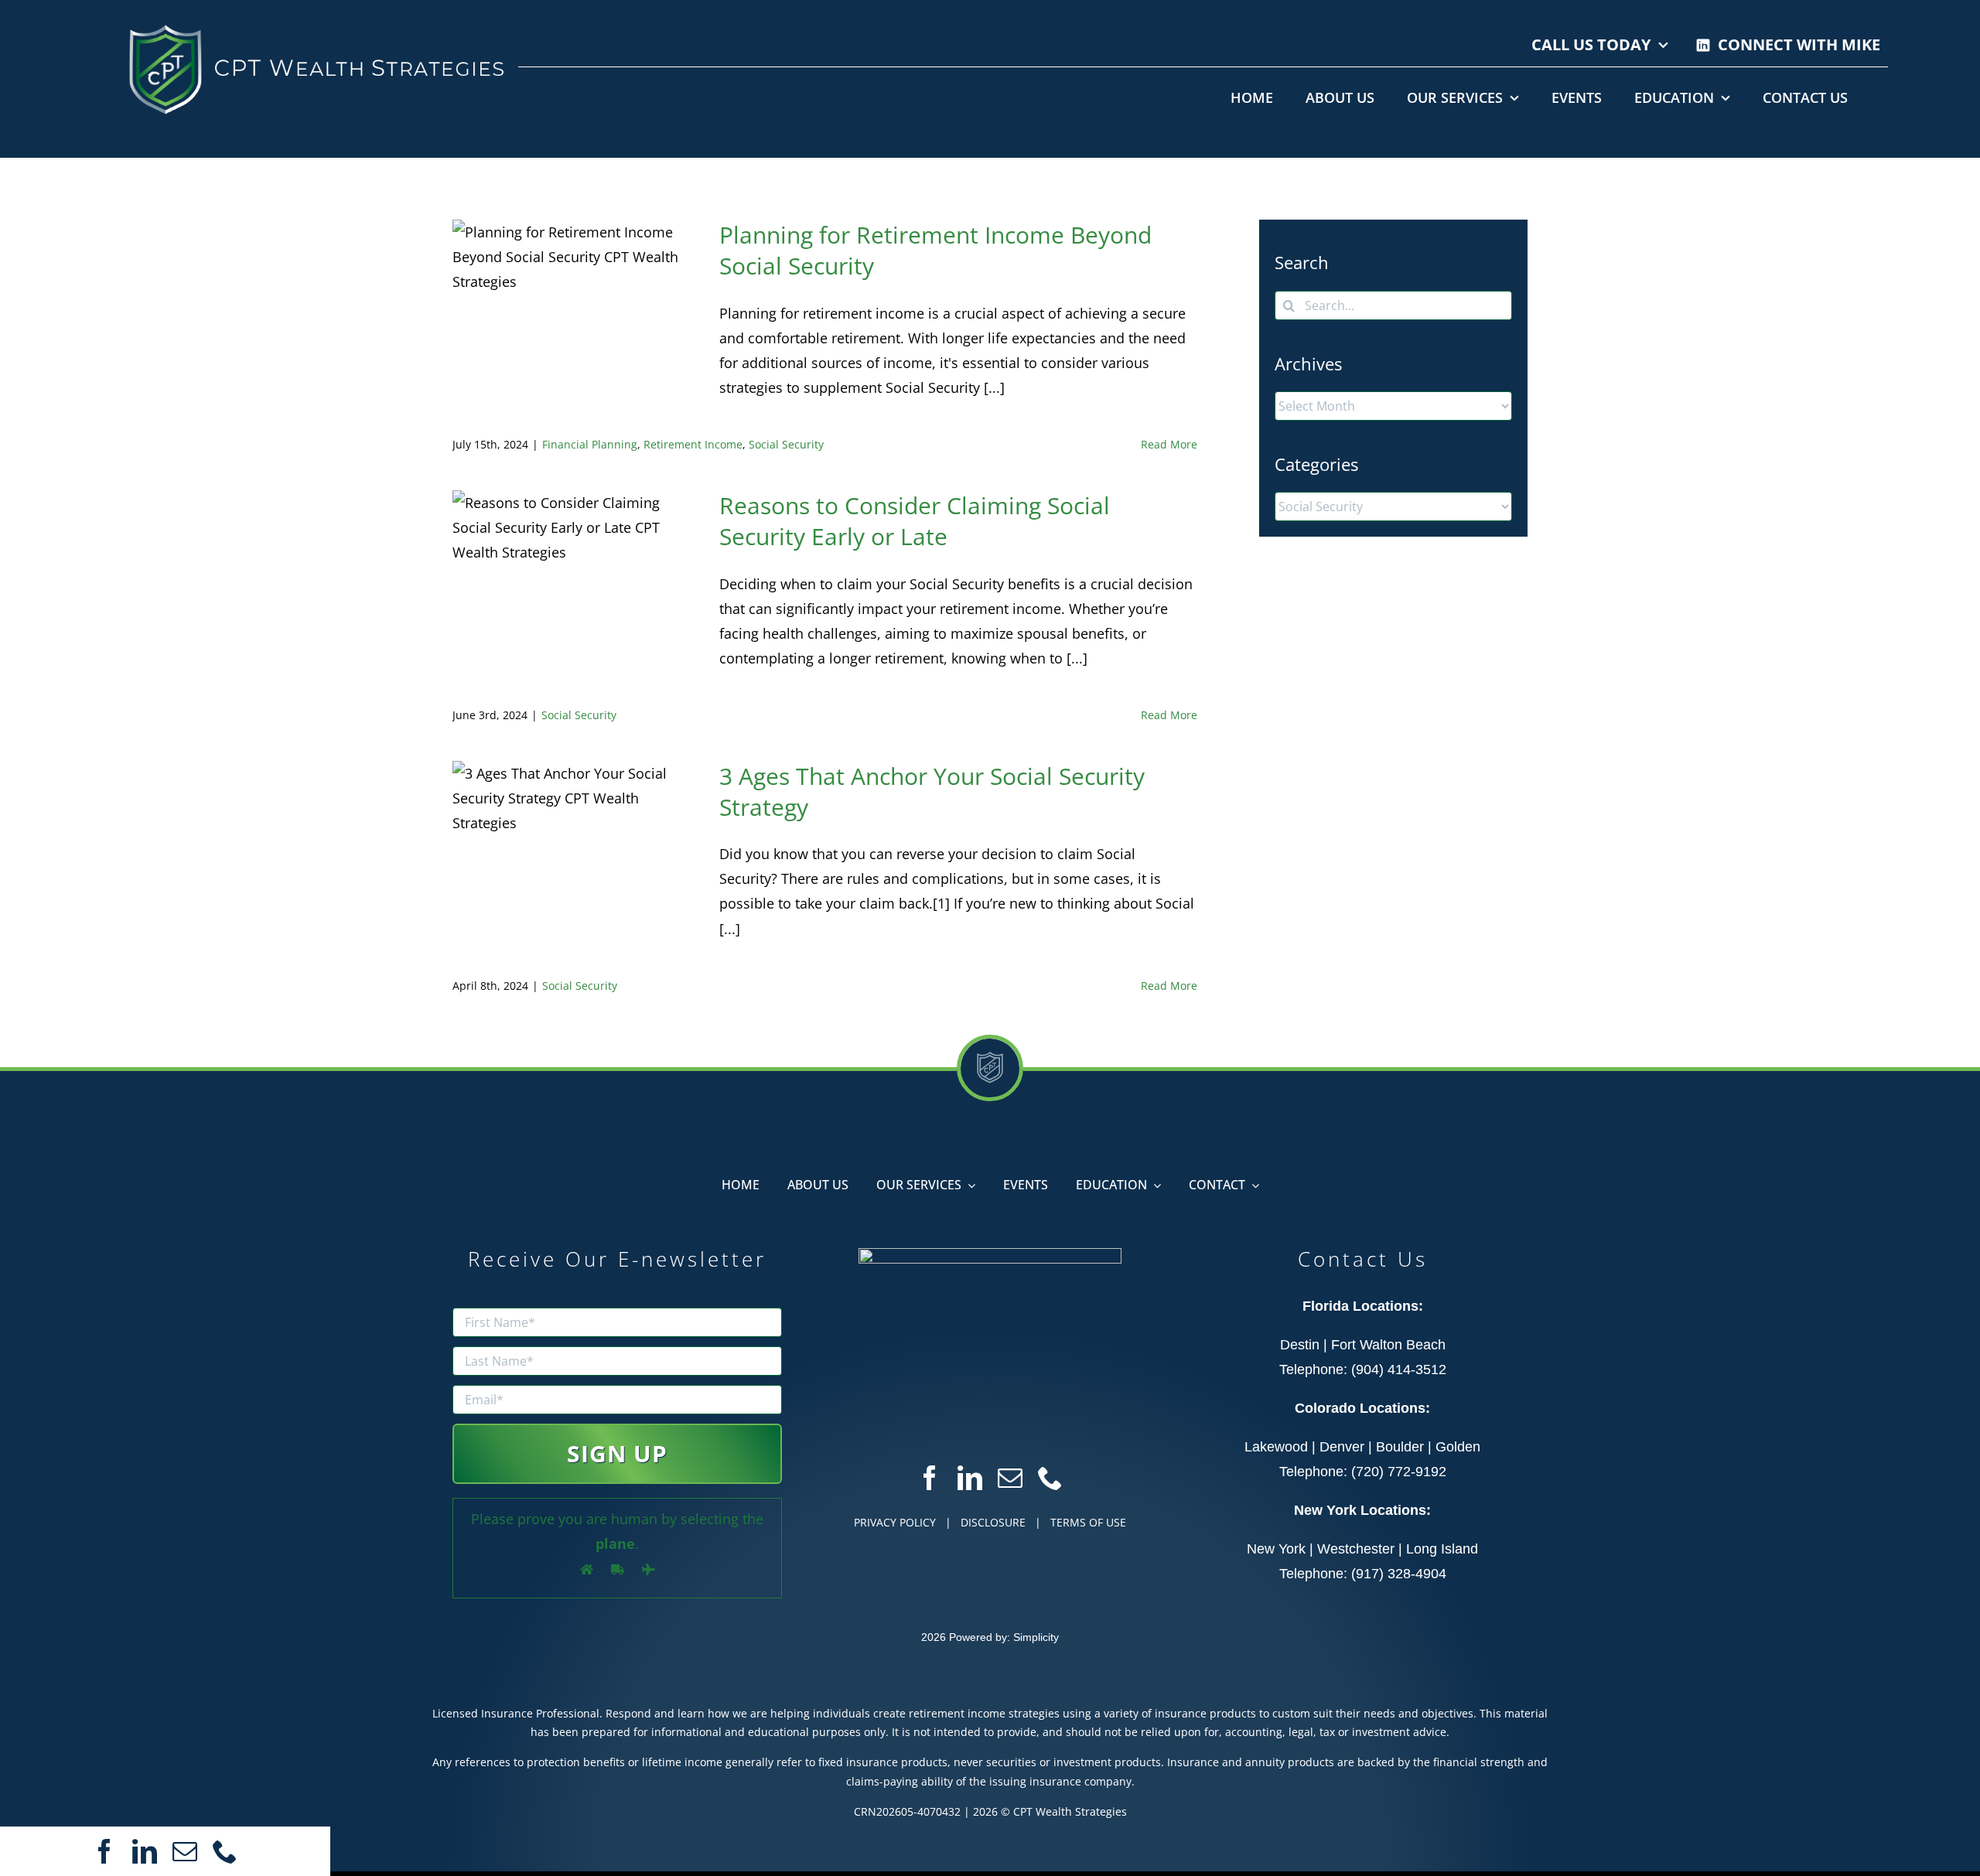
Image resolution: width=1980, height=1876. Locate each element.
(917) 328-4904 (1399, 1574)
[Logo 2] (990, 1255)
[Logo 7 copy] (314, 22)
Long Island (1442, 1549)
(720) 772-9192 (1399, 1472)
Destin (1300, 1345)
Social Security (786, 444)
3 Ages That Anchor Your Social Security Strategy (932, 791)
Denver (1342, 1447)
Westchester (1356, 1549)
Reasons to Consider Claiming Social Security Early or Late (915, 521)
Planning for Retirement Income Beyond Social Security (935, 250)
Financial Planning (590, 444)
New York (1276, 1549)
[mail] (185, 1851)
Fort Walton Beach (1388, 1345)
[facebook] (104, 1851)
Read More (1169, 444)
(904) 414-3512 (1399, 1369)
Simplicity (1036, 1637)
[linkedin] (145, 1851)
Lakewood (1276, 1447)
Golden (1458, 1447)
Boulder (1400, 1447)
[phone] (225, 1851)
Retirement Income (693, 444)
